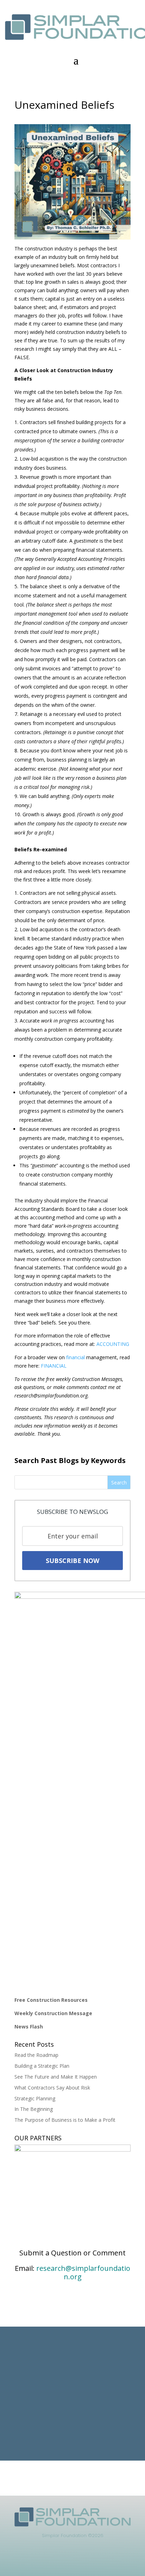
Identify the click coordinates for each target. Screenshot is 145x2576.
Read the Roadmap (36, 2055)
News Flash (29, 2027)
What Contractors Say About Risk (52, 2088)
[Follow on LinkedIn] (51, 2561)
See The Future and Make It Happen (56, 2077)
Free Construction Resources (51, 2000)
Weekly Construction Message (53, 2013)
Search (119, 1482)
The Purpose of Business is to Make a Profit (65, 2120)
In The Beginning (34, 2109)
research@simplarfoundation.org (83, 2272)
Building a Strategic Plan (42, 2066)
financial (75, 1357)
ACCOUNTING (113, 1344)
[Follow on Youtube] (94, 2561)
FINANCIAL (54, 1366)
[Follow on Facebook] (65, 2561)
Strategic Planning (35, 2098)
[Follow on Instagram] (80, 2561)
